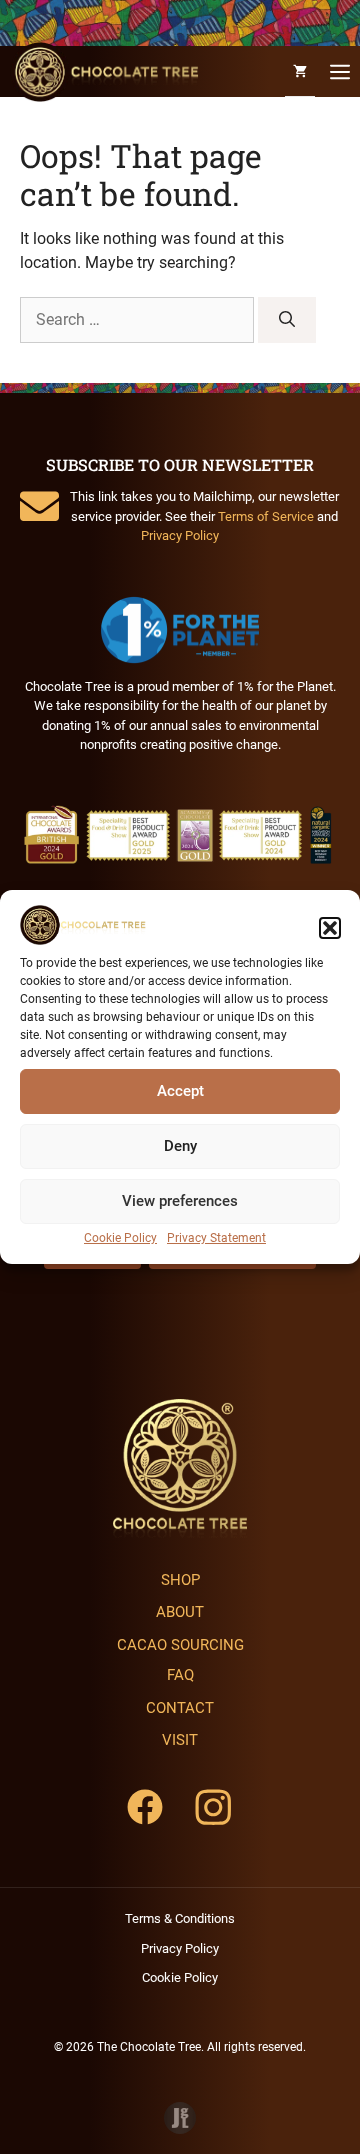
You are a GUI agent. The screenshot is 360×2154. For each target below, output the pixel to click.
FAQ (180, 1675)
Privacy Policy (180, 535)
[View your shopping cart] (300, 71)
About (180, 1612)
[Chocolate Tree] (104, 72)
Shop (180, 1580)
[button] (330, 928)
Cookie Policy (120, 1238)
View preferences (180, 1201)
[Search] (287, 320)
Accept (180, 1091)
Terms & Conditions (180, 1918)
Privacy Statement (216, 1238)
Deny (180, 1146)
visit (180, 1740)
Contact (180, 1708)
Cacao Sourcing (180, 1645)
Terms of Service (266, 516)
